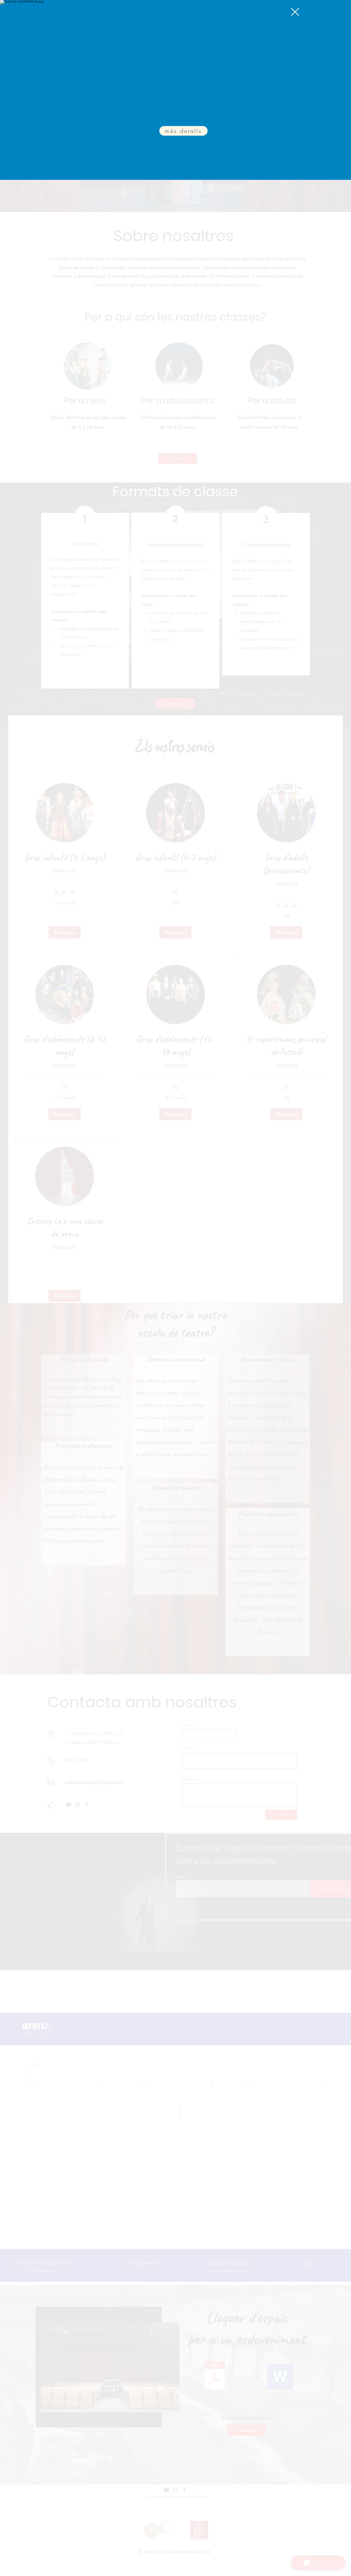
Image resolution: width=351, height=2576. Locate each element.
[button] (295, 12)
